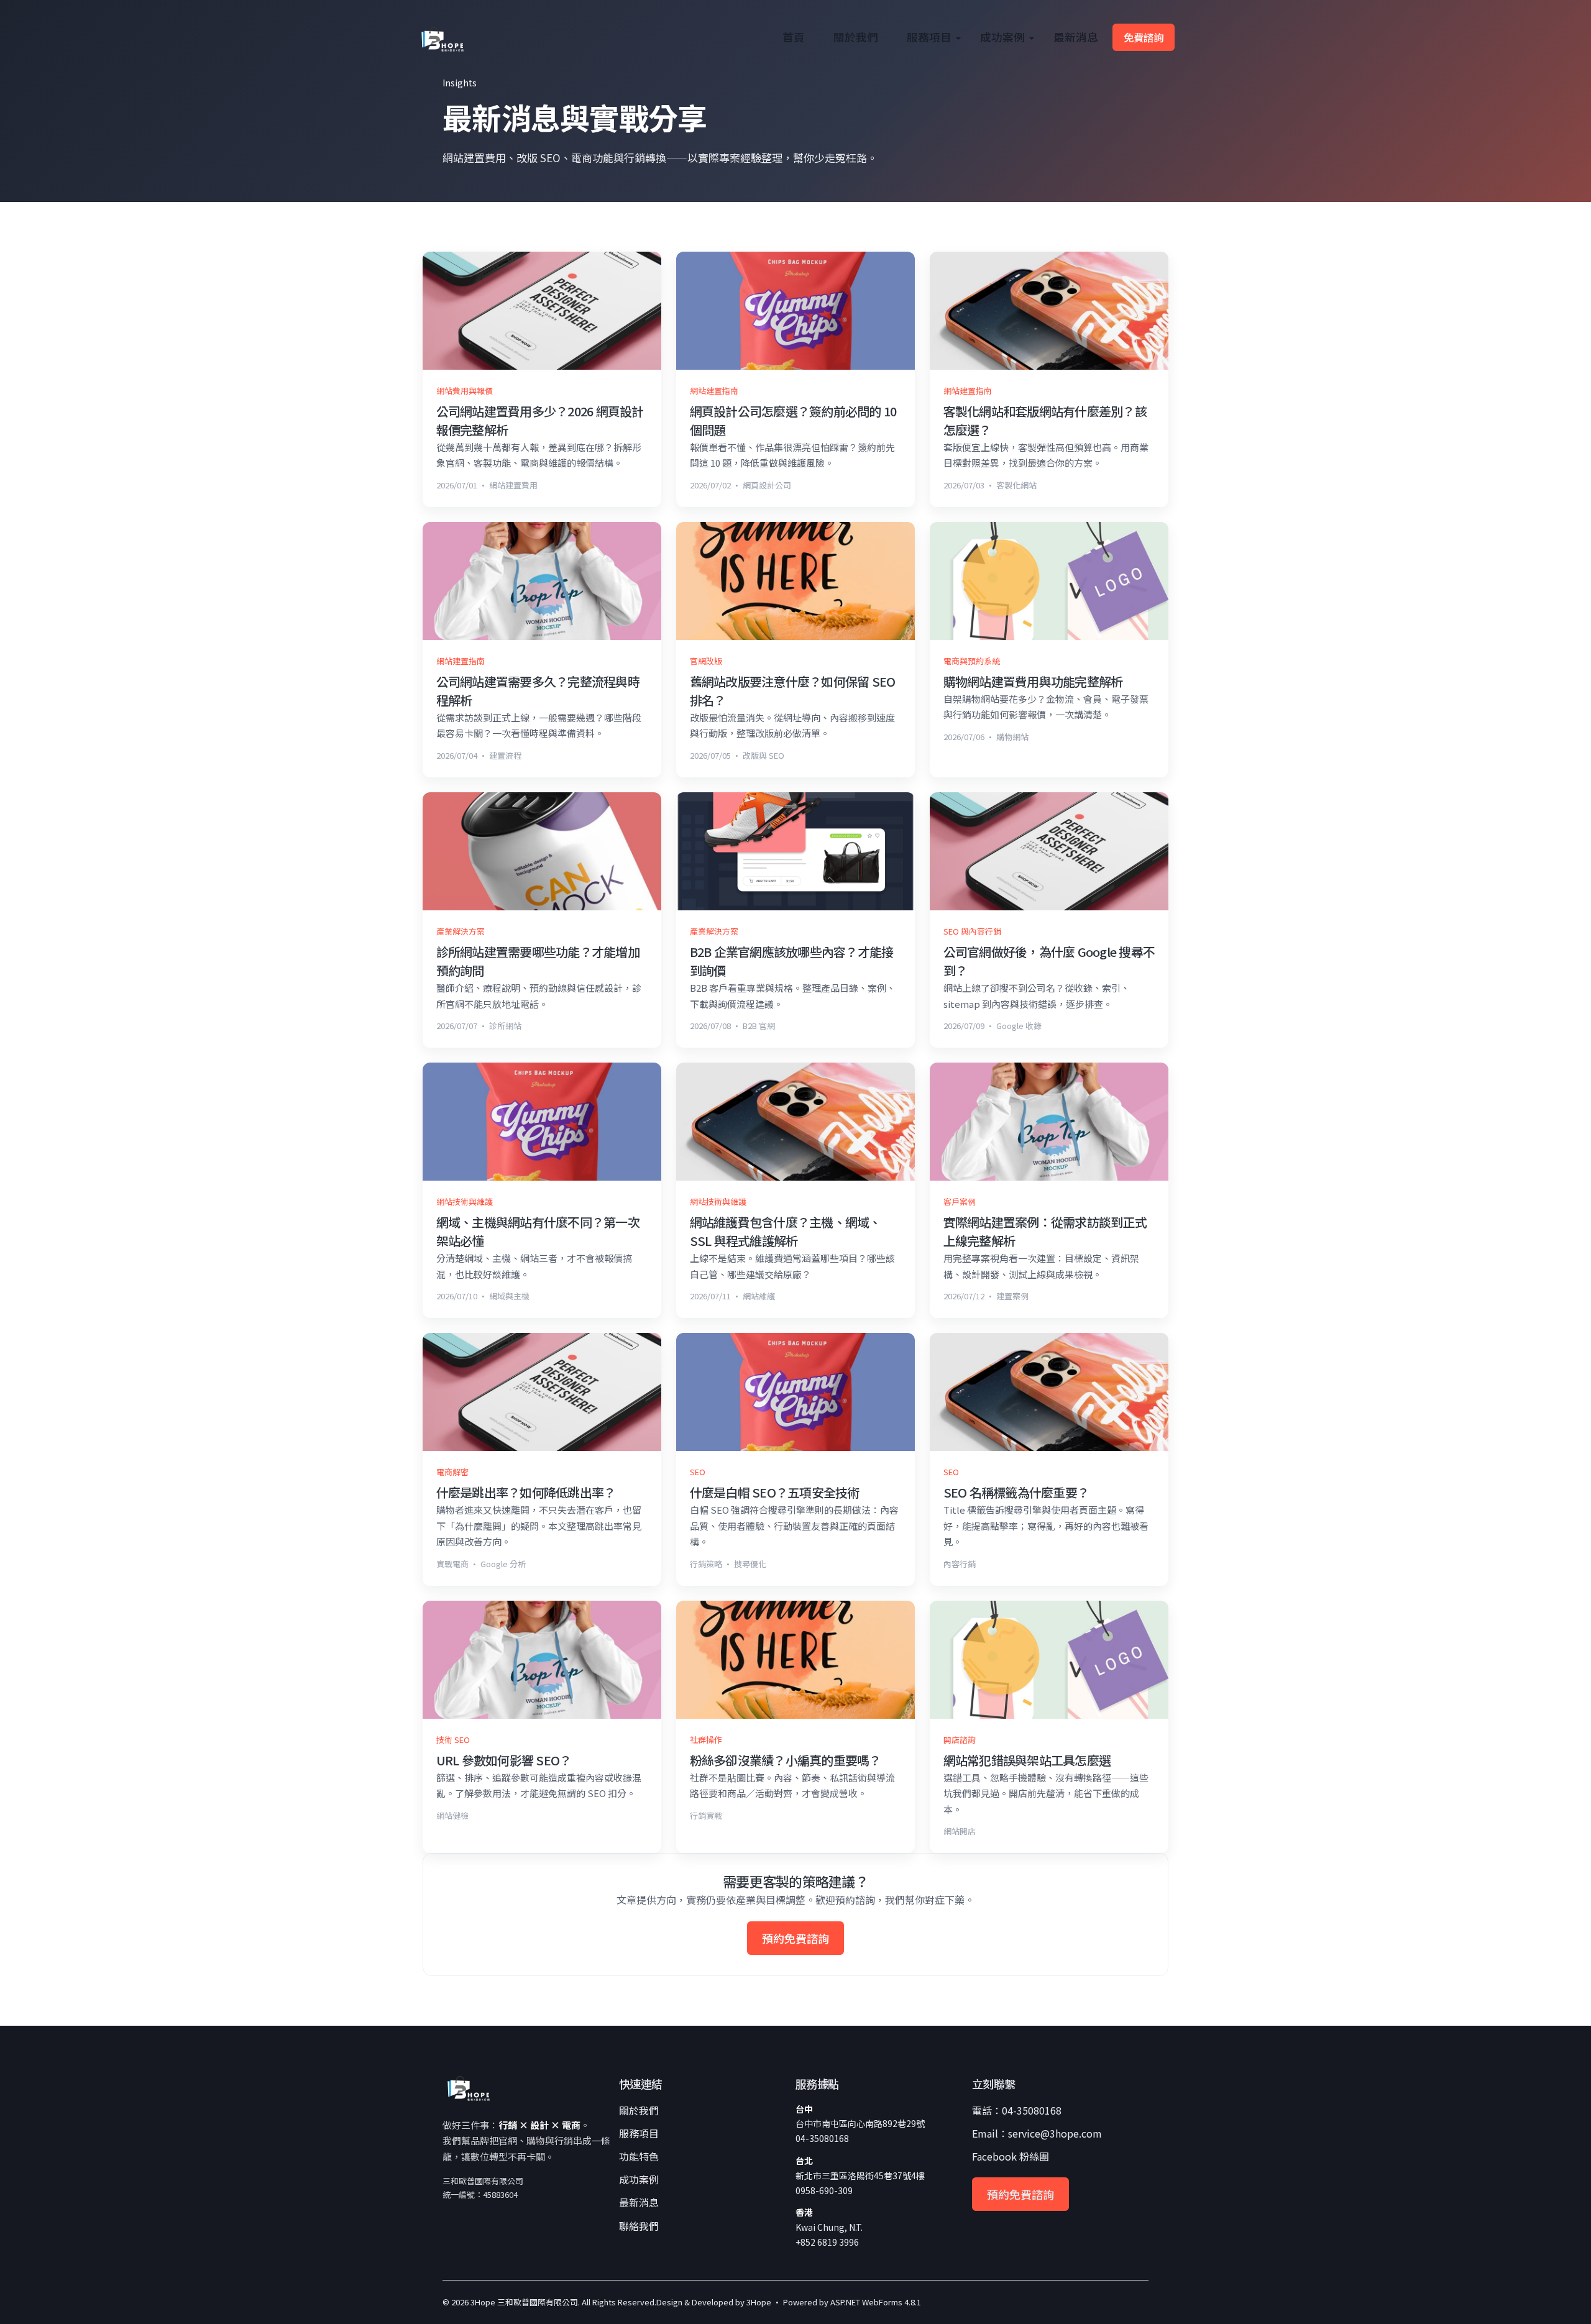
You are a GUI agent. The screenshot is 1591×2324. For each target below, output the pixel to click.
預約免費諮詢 (795, 1938)
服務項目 (929, 37)
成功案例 (1002, 37)
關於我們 (856, 37)
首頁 (794, 37)
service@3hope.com (1055, 2133)
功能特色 (639, 2156)
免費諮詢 (1144, 37)
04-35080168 (1032, 2110)
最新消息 (1076, 37)
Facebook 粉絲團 (1011, 2156)
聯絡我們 (639, 2226)
